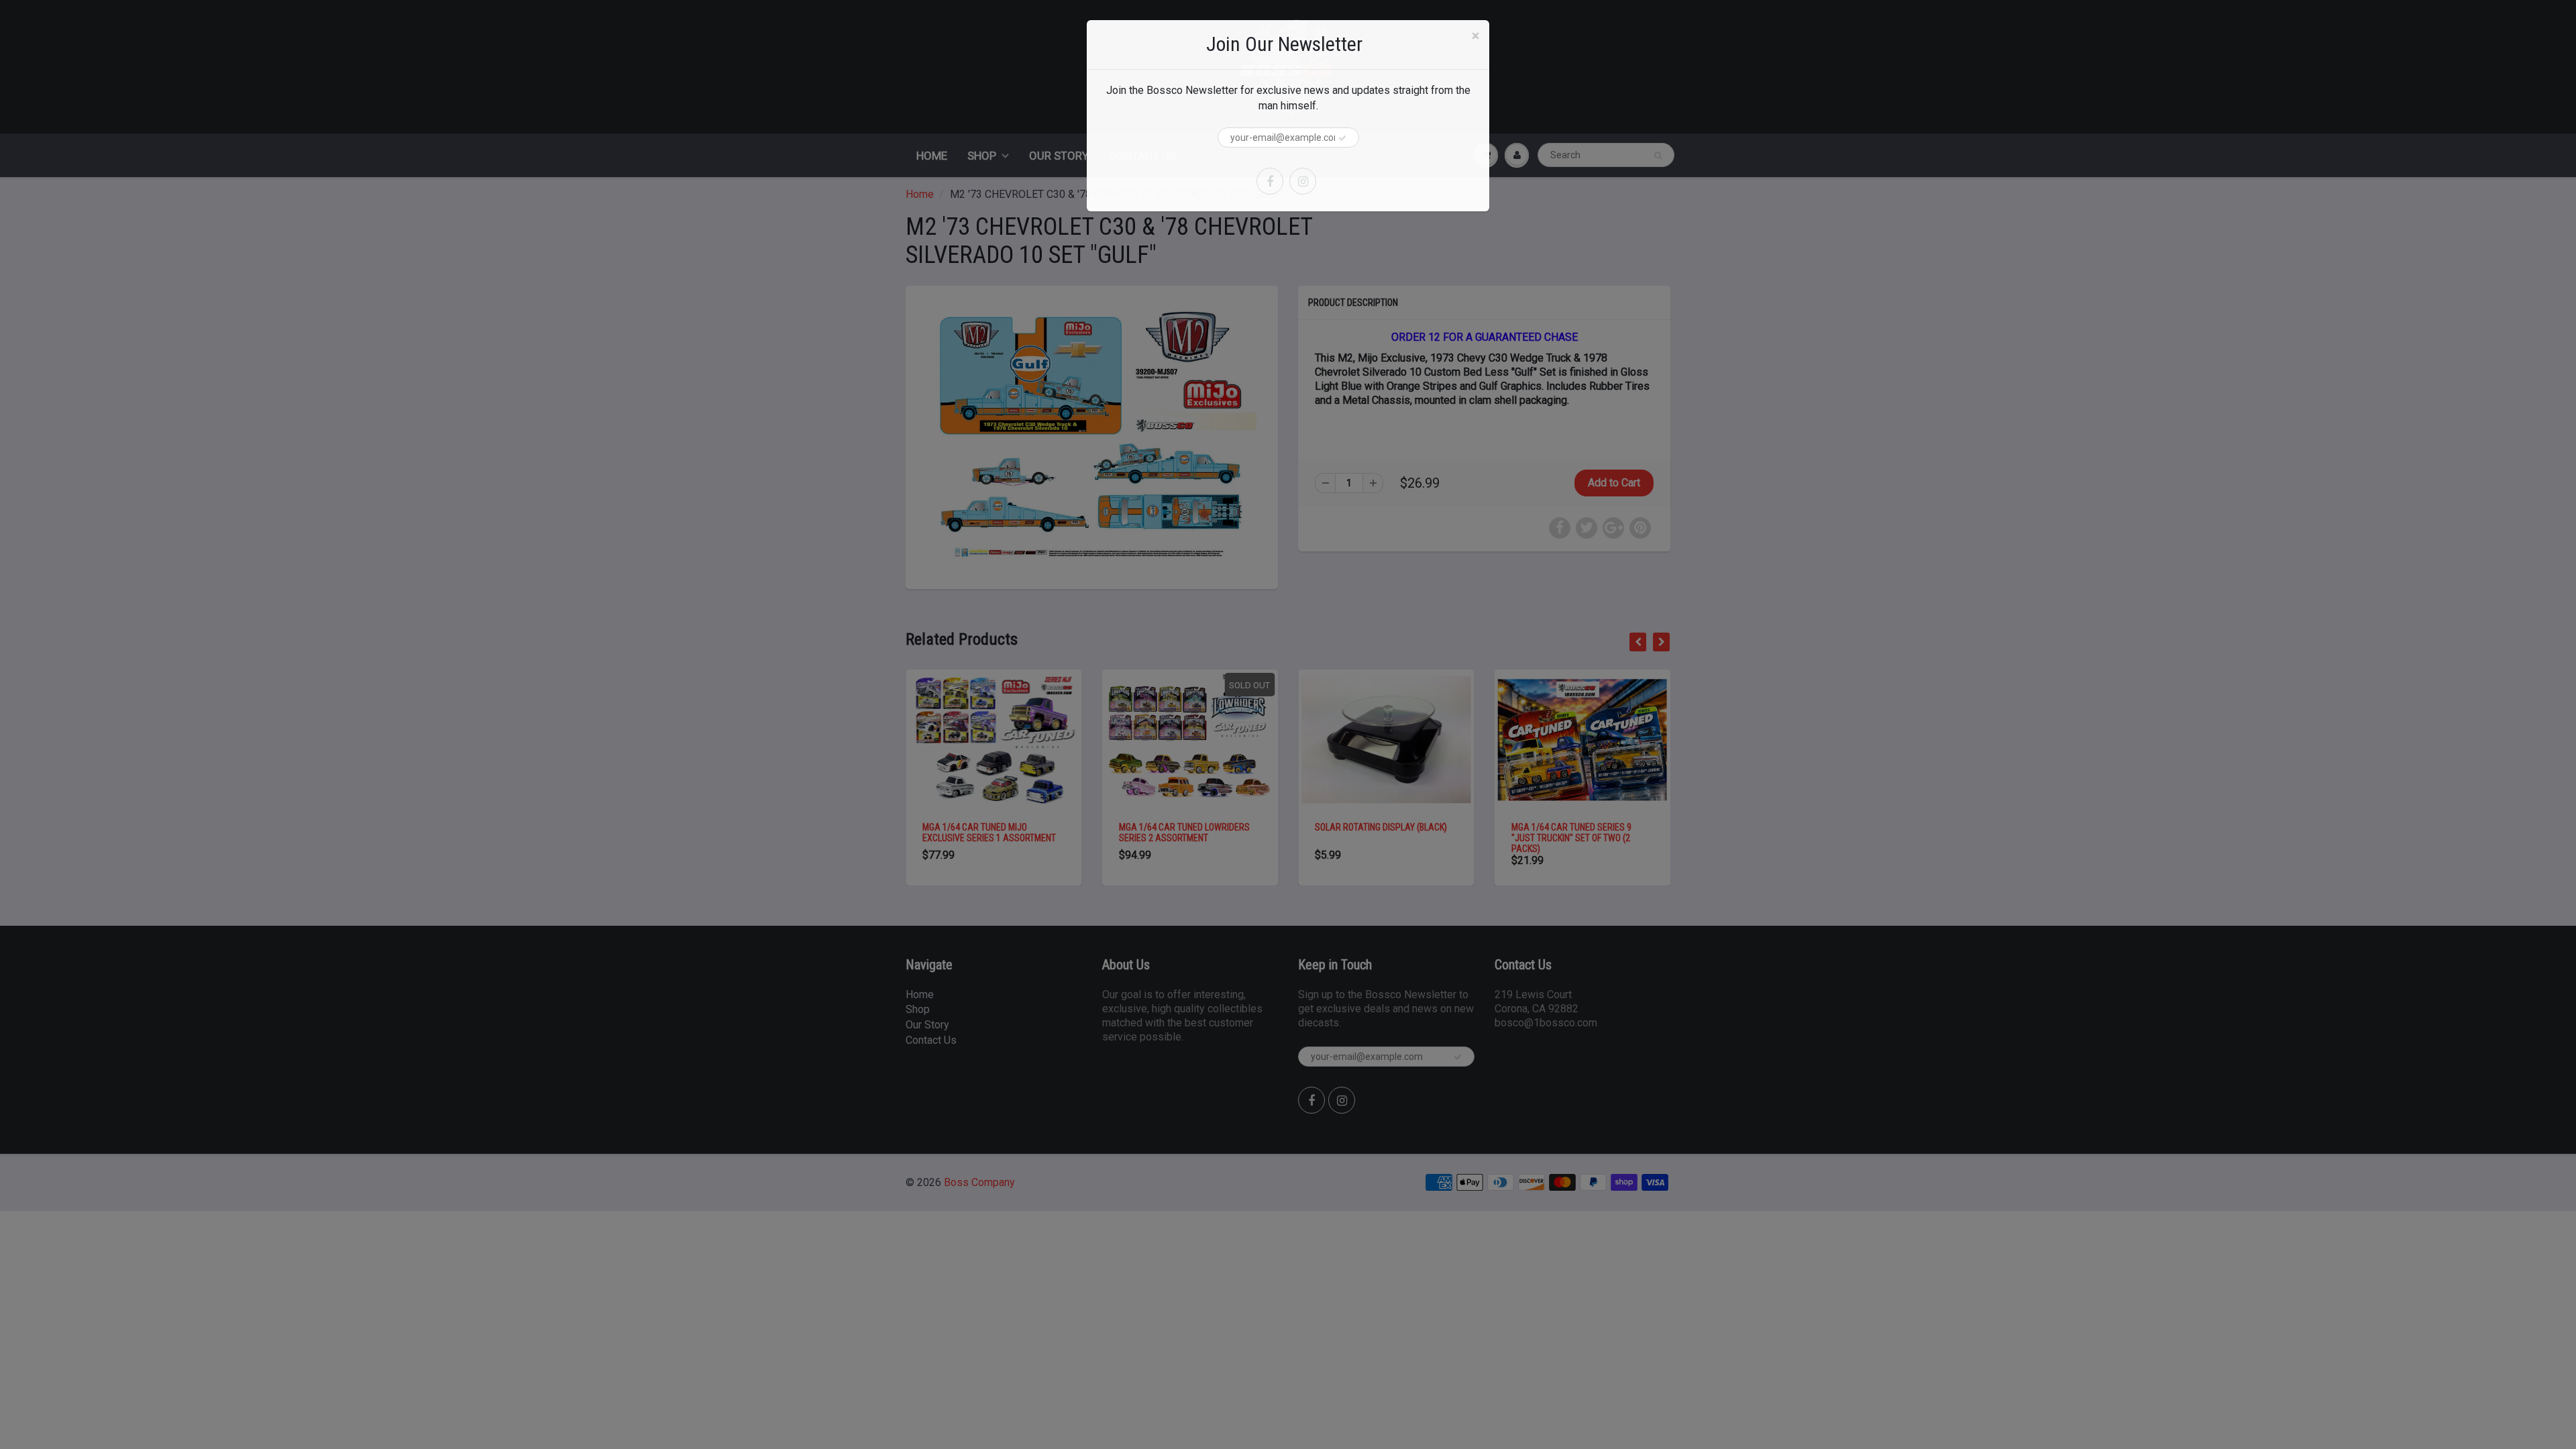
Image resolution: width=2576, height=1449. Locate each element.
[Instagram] (1303, 181)
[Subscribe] (1342, 138)
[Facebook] (1270, 181)
